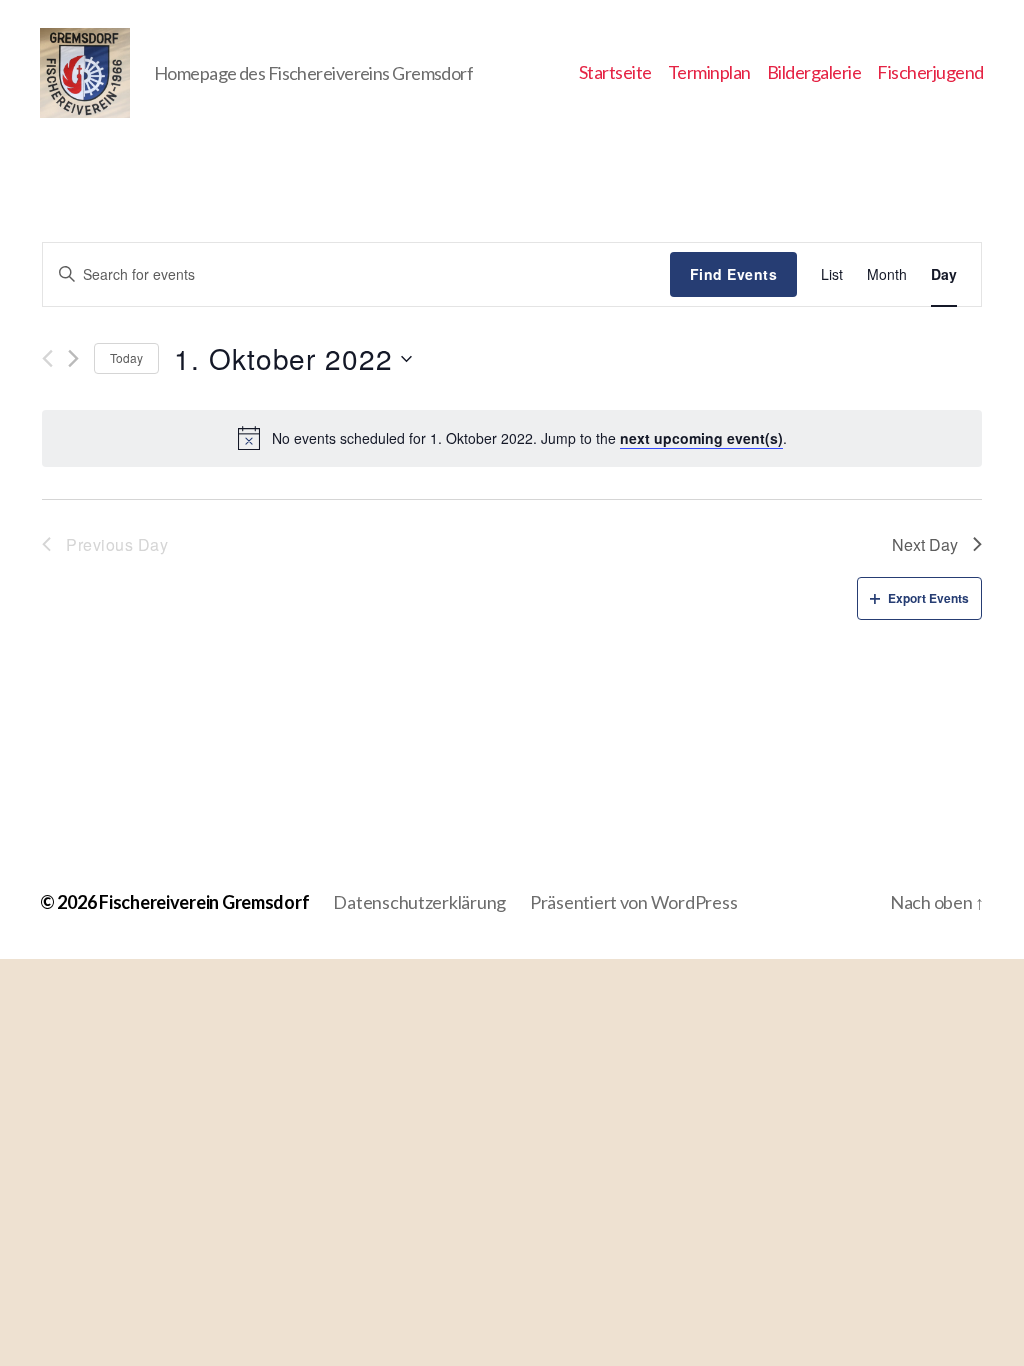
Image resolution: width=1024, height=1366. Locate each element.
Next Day (925, 544)
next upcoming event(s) (701, 438)
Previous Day (117, 544)
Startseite (615, 72)
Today (126, 357)
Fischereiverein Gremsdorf (204, 902)
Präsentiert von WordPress (633, 902)
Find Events (733, 274)
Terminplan (709, 72)
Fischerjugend (930, 72)
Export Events (928, 598)
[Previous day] (47, 358)
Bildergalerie (814, 72)
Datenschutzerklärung (419, 902)
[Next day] (73, 358)
